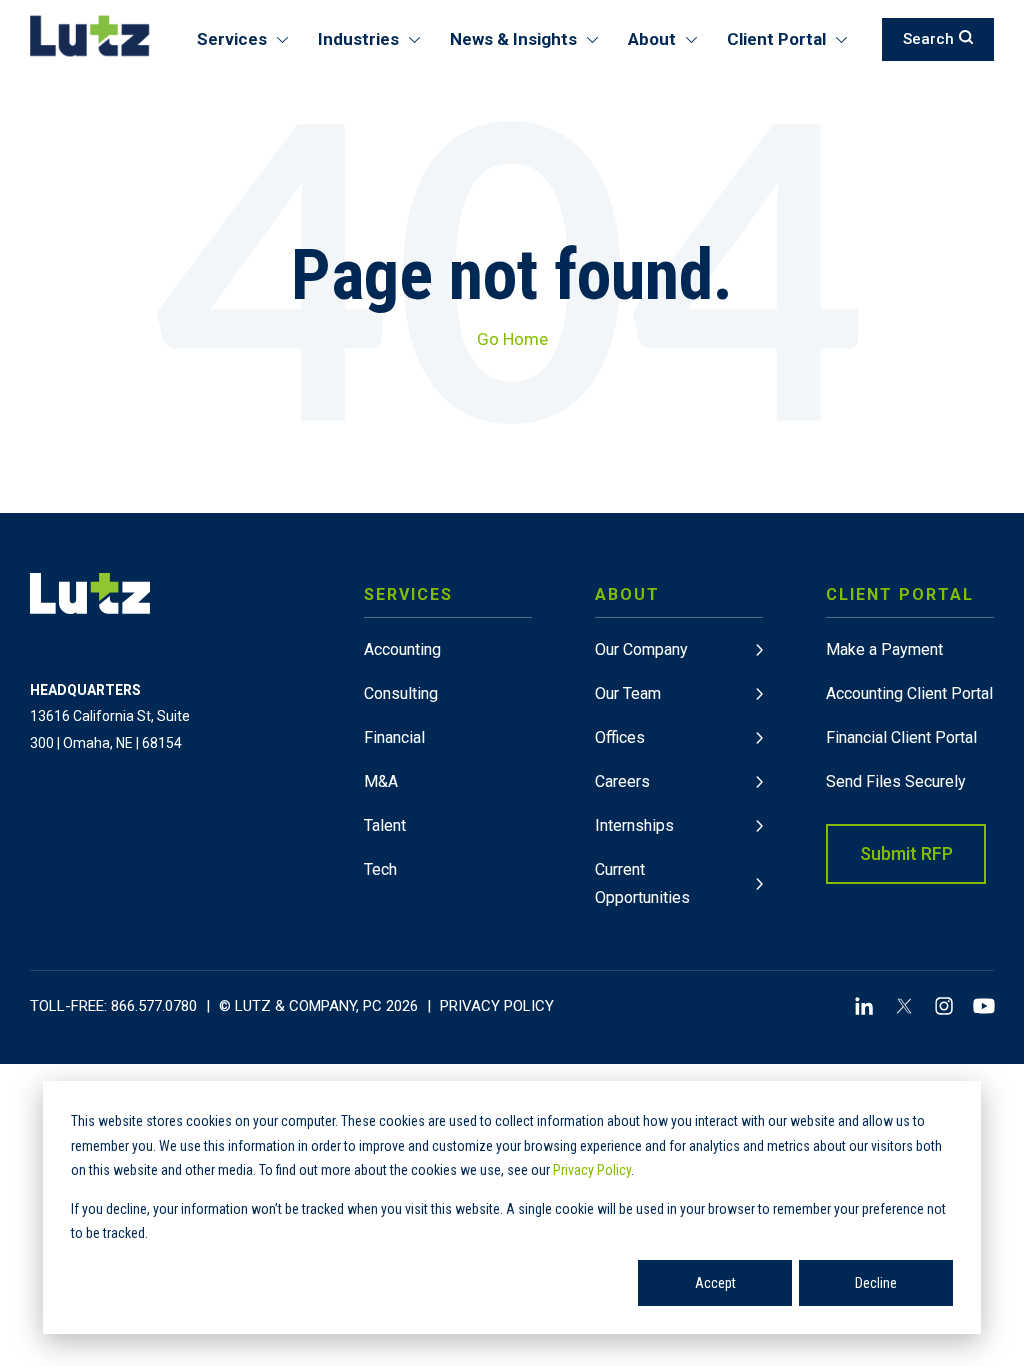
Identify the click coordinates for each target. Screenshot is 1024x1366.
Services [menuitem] (232, 39)
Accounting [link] (402, 649)
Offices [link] (620, 737)
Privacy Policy (592, 1170)
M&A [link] (381, 781)
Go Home (512, 339)
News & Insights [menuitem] (513, 39)
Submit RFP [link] (906, 853)
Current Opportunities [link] (642, 883)
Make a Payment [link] (884, 649)
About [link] (627, 594)
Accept (715, 1283)
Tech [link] (380, 869)
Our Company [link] (641, 649)
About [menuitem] (652, 39)
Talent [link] (385, 825)
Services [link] (408, 594)
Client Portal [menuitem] (776, 39)
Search (928, 39)
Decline (876, 1283)
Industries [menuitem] (358, 39)
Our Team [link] (628, 693)
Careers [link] (622, 781)
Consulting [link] (401, 693)
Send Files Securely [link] (896, 781)
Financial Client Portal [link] (901, 737)
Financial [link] (394, 737)
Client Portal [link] (900, 594)
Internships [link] (634, 825)
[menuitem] (448, 742)
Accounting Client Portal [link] (909, 693)
